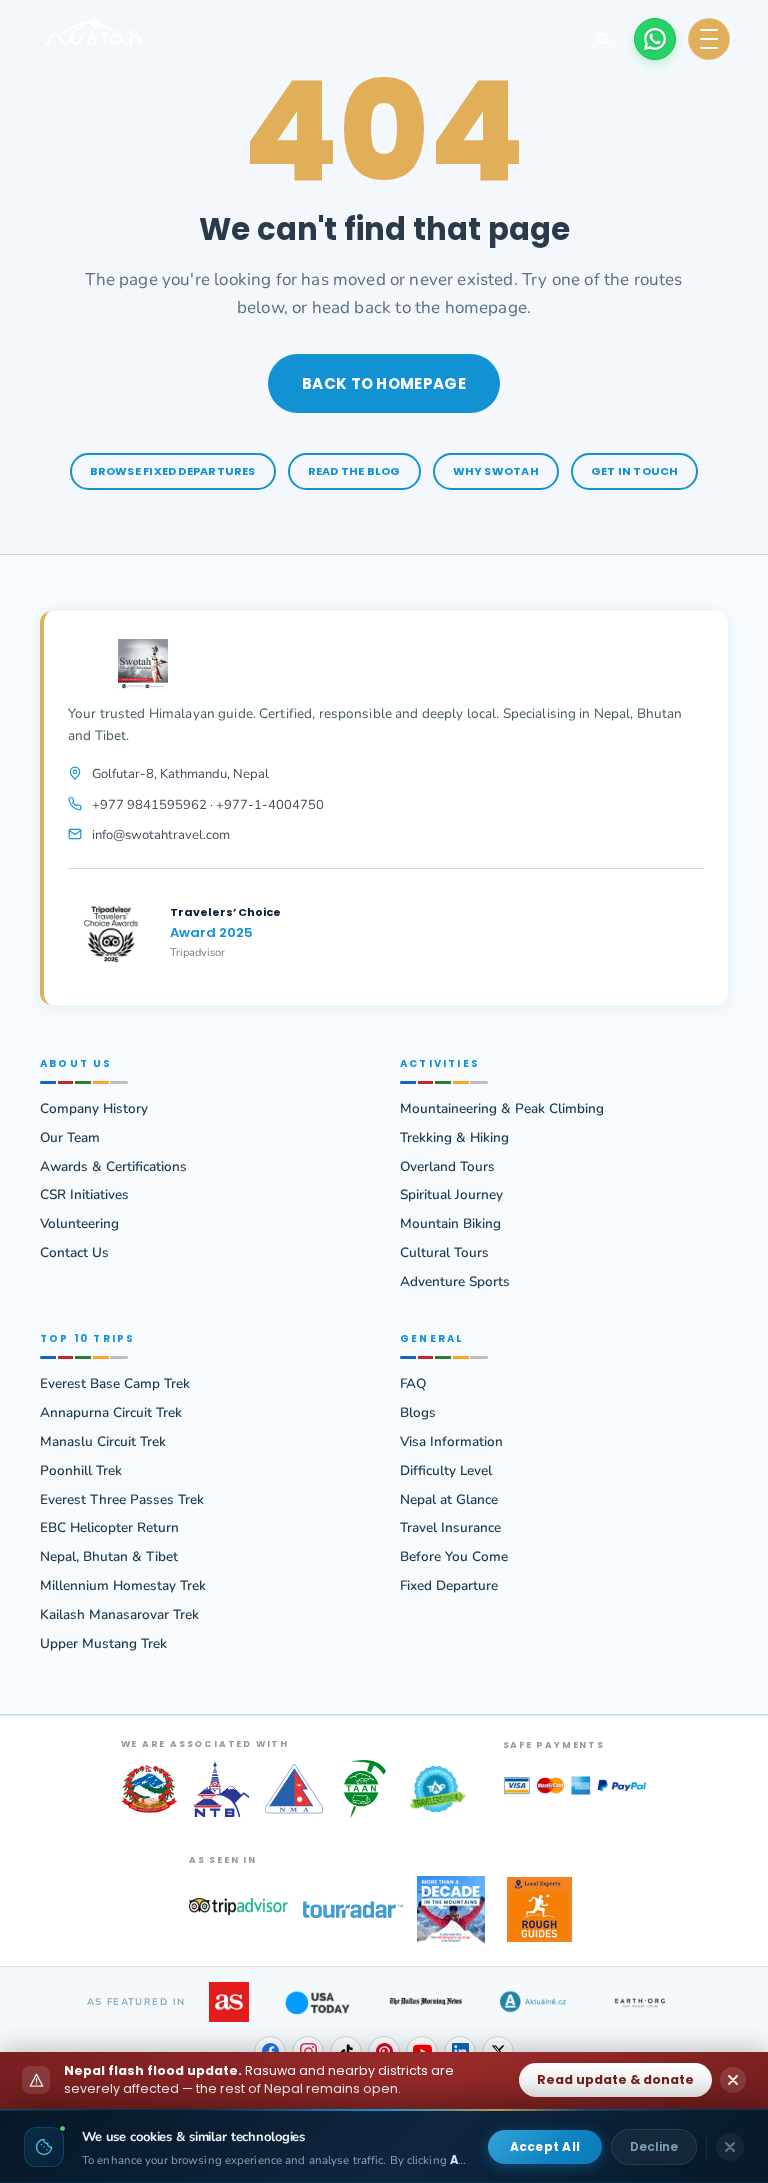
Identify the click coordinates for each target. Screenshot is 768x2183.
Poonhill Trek (81, 1471)
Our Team (70, 1138)
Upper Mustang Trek (103, 1644)
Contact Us (74, 1253)
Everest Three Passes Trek (122, 1500)
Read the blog (354, 471)
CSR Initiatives (84, 1195)
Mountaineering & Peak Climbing (502, 1109)
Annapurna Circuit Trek (111, 1413)
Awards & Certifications (113, 1167)
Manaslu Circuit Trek (103, 1442)
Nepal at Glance (449, 1500)
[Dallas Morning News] (425, 2002)
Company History (94, 1109)
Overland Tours (447, 1167)
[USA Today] (317, 2002)
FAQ (413, 1384)
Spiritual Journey (451, 1195)
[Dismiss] (730, 2147)
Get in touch (635, 471)
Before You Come (454, 1557)
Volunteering (79, 1224)
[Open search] (604, 39)
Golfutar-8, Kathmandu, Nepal (180, 774)
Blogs (418, 1413)
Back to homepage (384, 383)
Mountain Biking (450, 1224)
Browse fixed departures (173, 471)
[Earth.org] (641, 2002)
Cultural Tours (444, 1253)
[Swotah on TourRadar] (353, 1910)
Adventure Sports (455, 1282)
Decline (654, 2146)
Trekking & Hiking (454, 1138)
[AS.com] (229, 2002)
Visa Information (451, 1442)
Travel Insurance (450, 1528)
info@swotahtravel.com (161, 835)
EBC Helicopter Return (109, 1528)
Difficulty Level (446, 1471)
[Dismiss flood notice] (733, 2080)
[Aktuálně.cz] (533, 2002)
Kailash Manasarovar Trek (119, 1615)
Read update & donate (615, 2079)
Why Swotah (496, 471)
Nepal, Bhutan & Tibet (109, 1557)
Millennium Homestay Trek (123, 1586)
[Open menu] (709, 39)
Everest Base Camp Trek (115, 1384)
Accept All (545, 2146)
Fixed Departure (449, 1586)
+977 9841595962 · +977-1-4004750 (208, 805)
